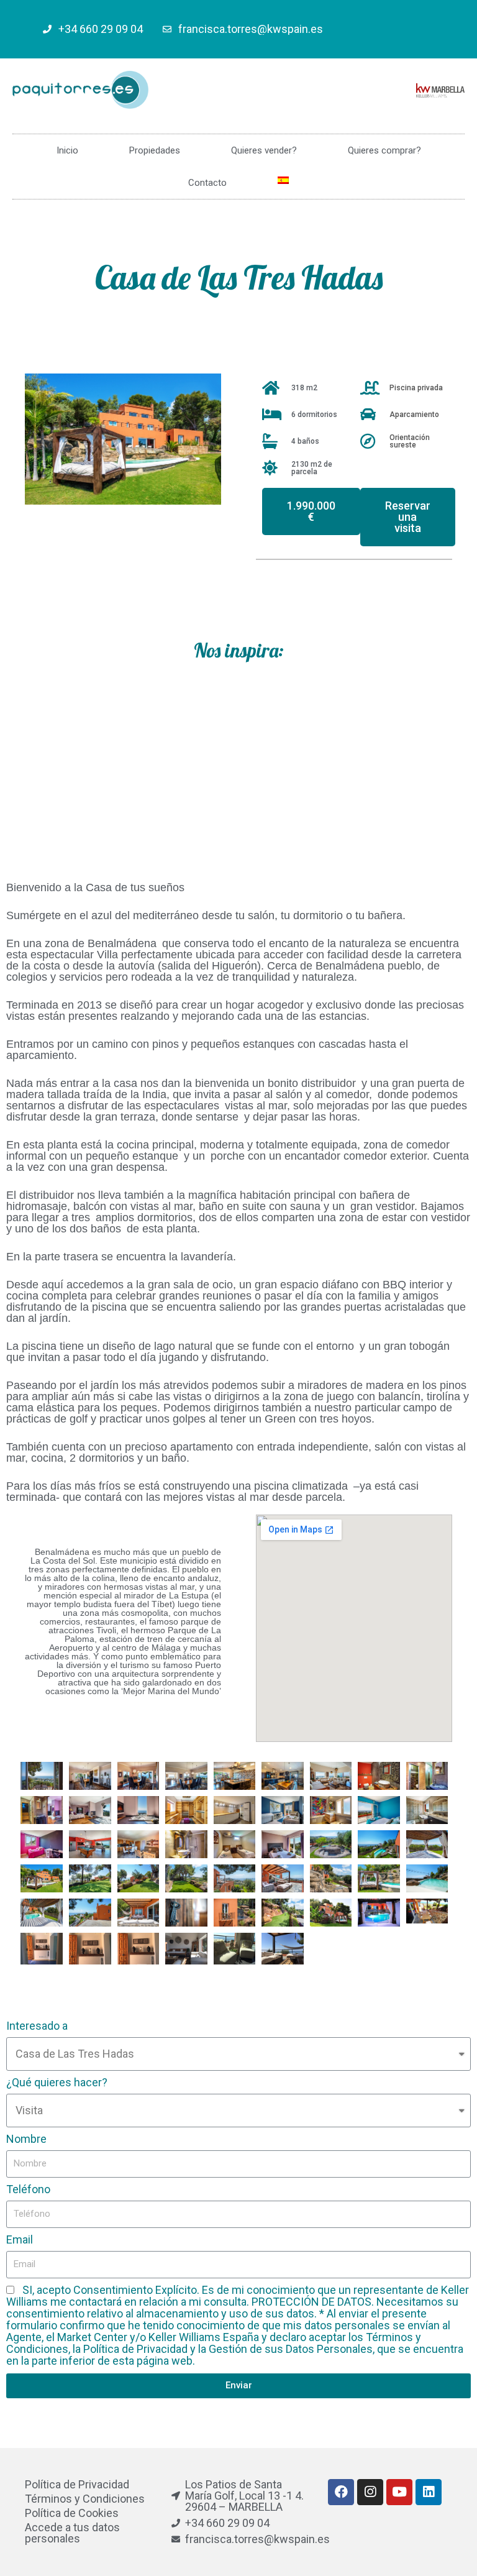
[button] (311, 511)
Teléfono (28, 2189)
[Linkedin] (429, 2492)
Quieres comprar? (384, 150)
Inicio (67, 150)
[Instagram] (370, 2492)
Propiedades (155, 150)
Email (20, 2240)
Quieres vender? (264, 150)
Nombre (26, 2139)
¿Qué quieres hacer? (57, 2083)
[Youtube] (399, 2492)
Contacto (207, 183)
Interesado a (37, 2026)
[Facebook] (341, 2492)
